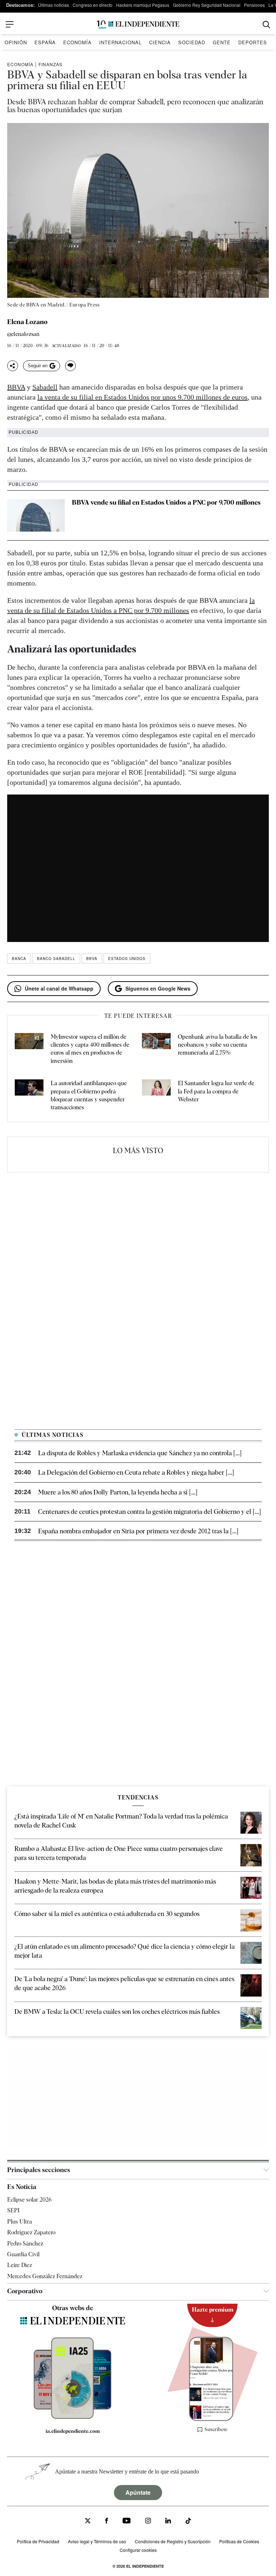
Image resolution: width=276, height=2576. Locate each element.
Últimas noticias (54, 5)
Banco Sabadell (56, 959)
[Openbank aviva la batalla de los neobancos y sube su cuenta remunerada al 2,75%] (156, 1049)
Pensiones (254, 5)
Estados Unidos (127, 959)
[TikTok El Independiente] (188, 2522)
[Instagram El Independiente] (148, 2522)
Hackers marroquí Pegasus (143, 5)
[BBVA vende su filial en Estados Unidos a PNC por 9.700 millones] (36, 515)
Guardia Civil (23, 2254)
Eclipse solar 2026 (29, 2200)
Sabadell (45, 387)
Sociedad (192, 42)
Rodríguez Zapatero (31, 2232)
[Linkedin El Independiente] (168, 2522)
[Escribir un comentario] (70, 366)
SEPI (13, 2211)
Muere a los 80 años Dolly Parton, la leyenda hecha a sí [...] (118, 1492)
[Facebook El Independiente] (107, 2522)
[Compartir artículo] (13, 366)
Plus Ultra (20, 2222)
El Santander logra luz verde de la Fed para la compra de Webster (216, 1091)
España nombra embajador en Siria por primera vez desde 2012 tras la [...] (138, 1531)
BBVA (16, 387)
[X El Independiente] (88, 2522)
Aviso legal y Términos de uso (97, 2541)
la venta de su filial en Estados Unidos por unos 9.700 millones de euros (142, 397)
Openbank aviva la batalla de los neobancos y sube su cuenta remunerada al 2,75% (218, 1045)
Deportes (253, 42)
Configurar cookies (138, 2550)
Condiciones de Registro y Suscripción (173, 2541)
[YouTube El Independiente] (127, 2522)
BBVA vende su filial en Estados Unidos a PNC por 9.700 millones (166, 502)
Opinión (16, 42)
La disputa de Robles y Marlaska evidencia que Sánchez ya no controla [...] (140, 1453)
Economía (77, 42)
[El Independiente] (138, 25)
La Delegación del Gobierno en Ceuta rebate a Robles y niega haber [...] (136, 1472)
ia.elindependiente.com (73, 2431)
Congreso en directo (93, 5)
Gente (222, 42)
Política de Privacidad (38, 2541)
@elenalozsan (23, 334)
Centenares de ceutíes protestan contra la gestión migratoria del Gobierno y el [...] (149, 1512)
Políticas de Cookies (239, 2541)
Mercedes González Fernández (45, 2276)
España (45, 42)
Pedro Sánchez (25, 2243)
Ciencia (160, 42)
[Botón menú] (10, 24)
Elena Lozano (27, 322)
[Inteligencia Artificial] (72, 2417)
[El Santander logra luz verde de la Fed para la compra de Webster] (156, 1096)
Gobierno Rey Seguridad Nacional (207, 5)
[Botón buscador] (266, 25)
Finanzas (50, 64)
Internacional (120, 42)
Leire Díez (20, 2265)
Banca (19, 959)
